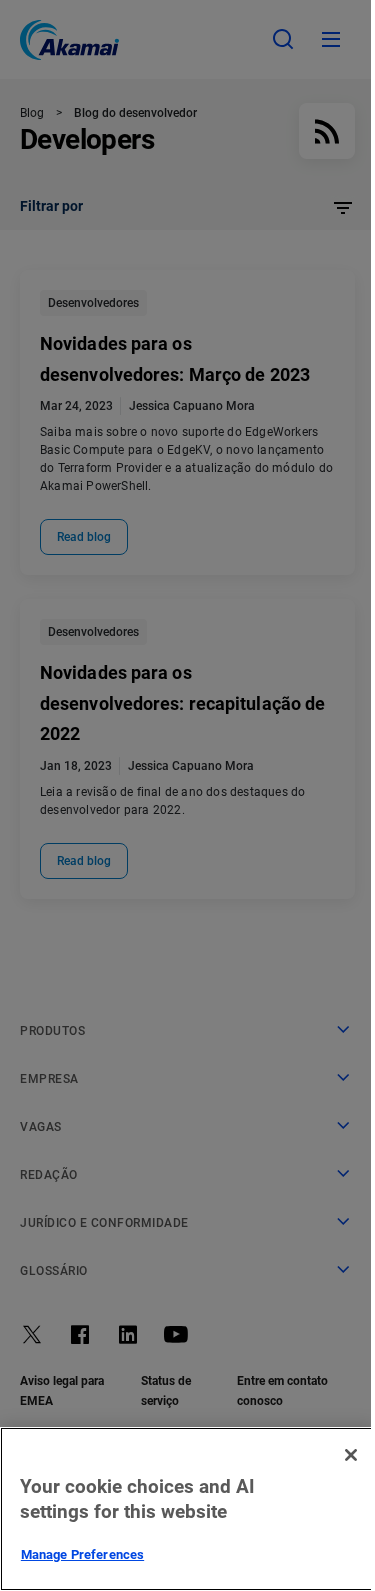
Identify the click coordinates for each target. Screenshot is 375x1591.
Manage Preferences (82, 1554)
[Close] (351, 1455)
